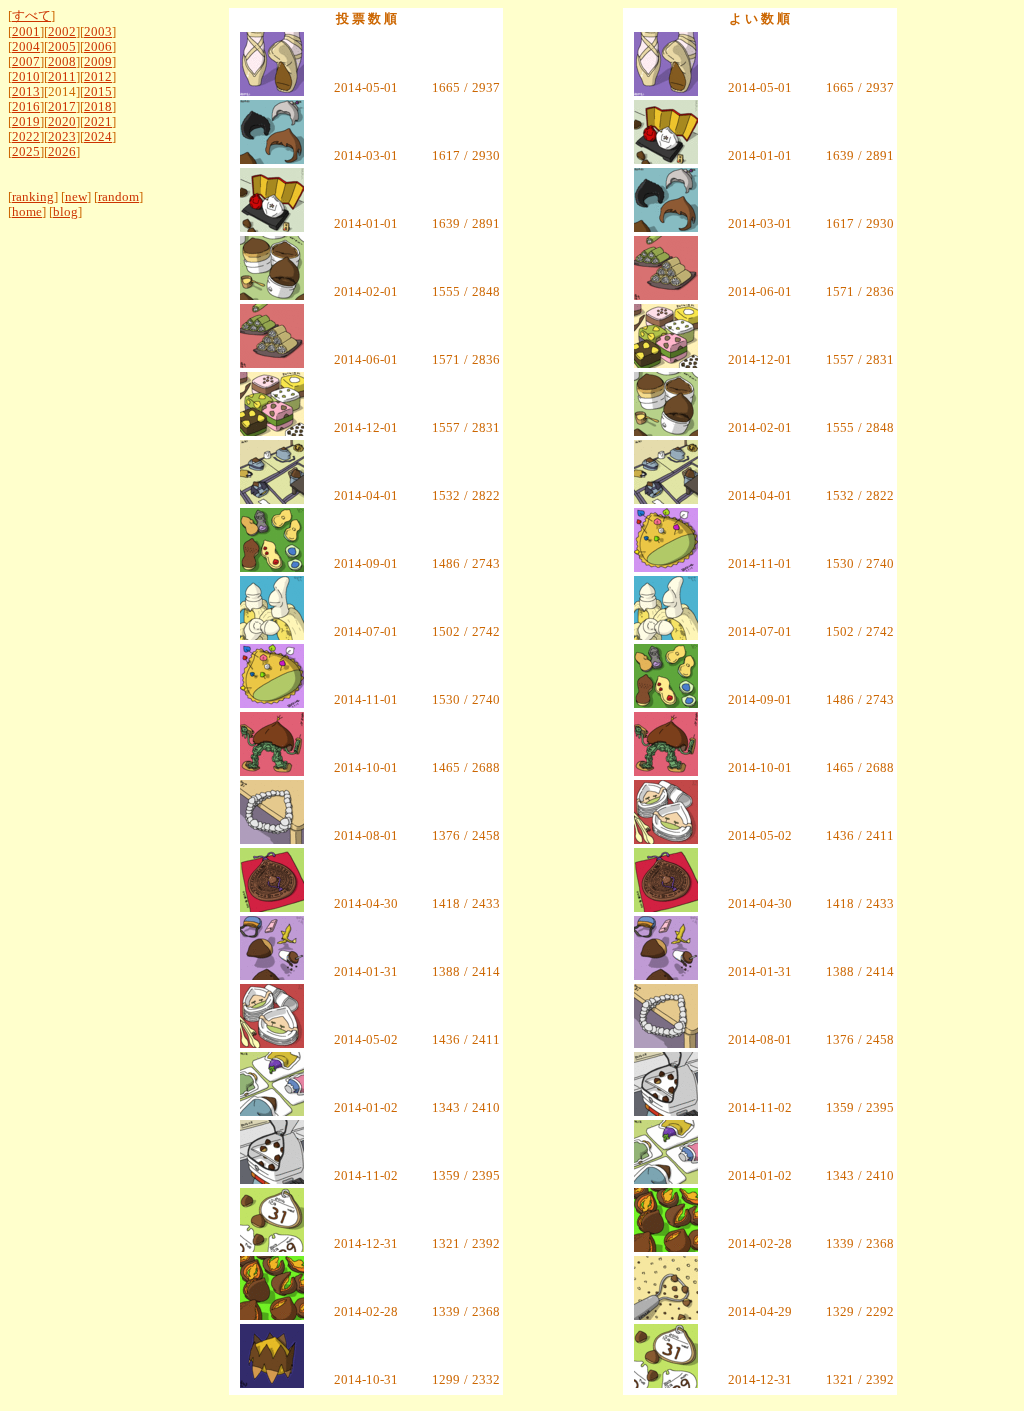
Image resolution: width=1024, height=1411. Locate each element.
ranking (33, 197)
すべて (31, 16)
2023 (62, 137)
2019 (26, 122)
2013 (26, 92)
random (118, 197)
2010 (26, 77)
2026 (62, 152)
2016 (26, 107)
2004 (26, 47)
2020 (62, 122)
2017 (62, 107)
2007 (26, 62)
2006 (98, 47)
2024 (98, 137)
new (76, 197)
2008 (62, 62)
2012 (98, 77)
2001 (26, 32)
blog (65, 212)
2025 (26, 152)
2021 (98, 122)
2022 (26, 137)
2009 (98, 62)
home (27, 212)
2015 (98, 92)
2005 (62, 47)
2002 (62, 32)
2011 (62, 77)
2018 (98, 107)
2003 (98, 32)
